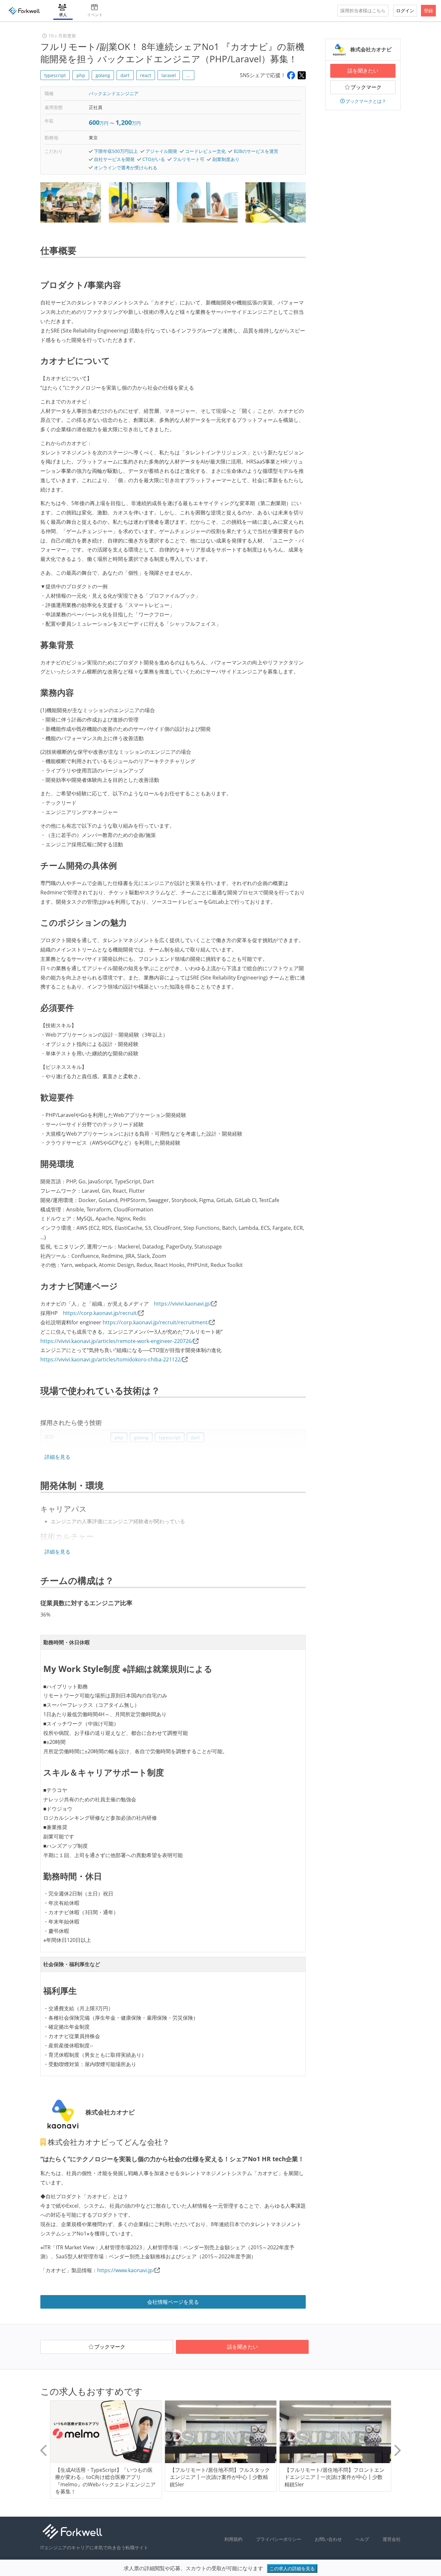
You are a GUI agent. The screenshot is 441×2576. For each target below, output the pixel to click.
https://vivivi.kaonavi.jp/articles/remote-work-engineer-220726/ (117, 1341)
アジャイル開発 (161, 151)
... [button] (188, 75)
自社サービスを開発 (114, 159)
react (146, 75)
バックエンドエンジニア (114, 93)
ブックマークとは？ (366, 101)
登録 (428, 10)
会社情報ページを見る (173, 2302)
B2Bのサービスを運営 (256, 151)
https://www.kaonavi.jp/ (126, 2270)
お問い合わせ (328, 2539)
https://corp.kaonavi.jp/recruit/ (101, 1313)
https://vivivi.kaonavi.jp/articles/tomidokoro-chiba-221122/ (111, 1359)
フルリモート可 (189, 159)
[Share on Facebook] (291, 75)
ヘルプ (362, 2539)
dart (125, 75)
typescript (55, 75)
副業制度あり (226, 159)
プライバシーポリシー (279, 2539)
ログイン (405, 10)
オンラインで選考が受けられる (126, 168)
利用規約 (233, 2539)
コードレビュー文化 (205, 151)
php (81, 75)
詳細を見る (57, 1457)
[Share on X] (302, 75)
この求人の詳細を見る (292, 2568)
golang (103, 75)
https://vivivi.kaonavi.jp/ (183, 1304)
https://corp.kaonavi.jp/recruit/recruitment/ (156, 1322)
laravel (169, 75)
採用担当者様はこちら (363, 10)
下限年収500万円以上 (116, 151)
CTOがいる (154, 159)
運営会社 (392, 2539)
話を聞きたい (363, 71)
